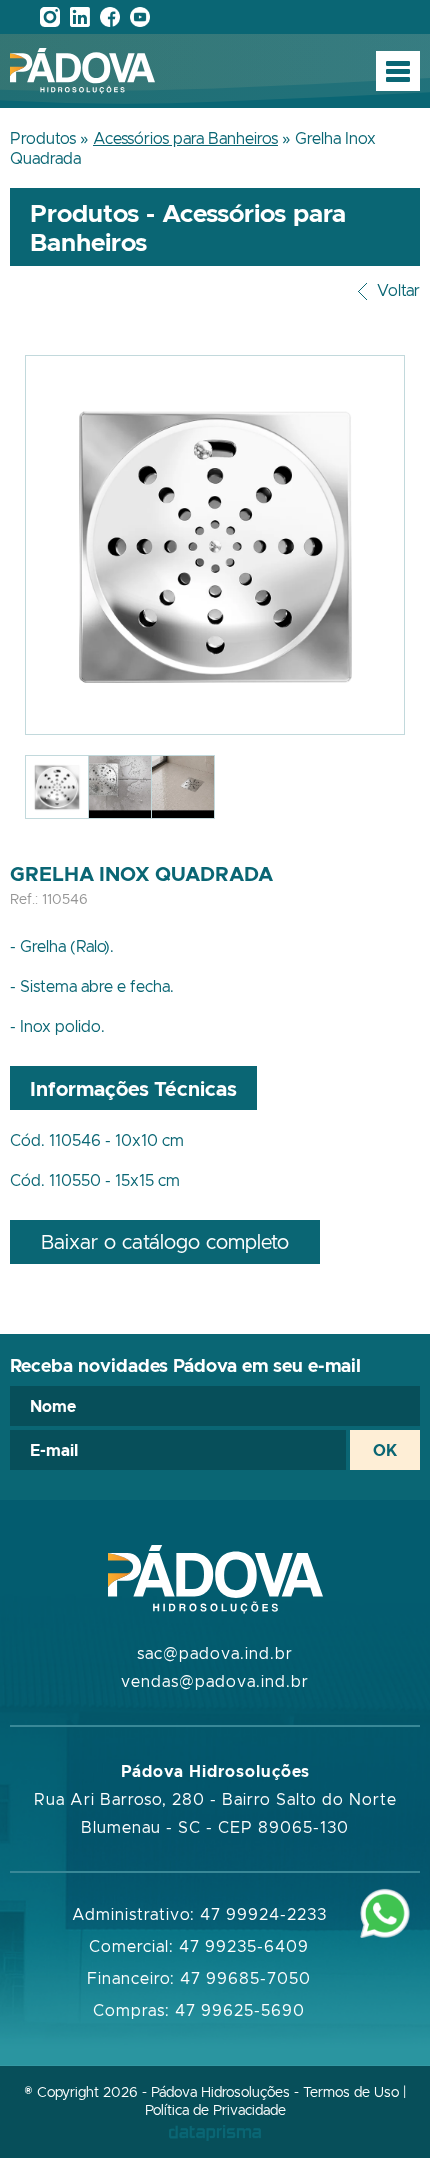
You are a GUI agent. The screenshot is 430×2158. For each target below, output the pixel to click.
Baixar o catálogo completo (165, 1241)
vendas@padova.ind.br (215, 1681)
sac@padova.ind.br (215, 1653)
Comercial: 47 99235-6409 (199, 1946)
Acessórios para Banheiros (185, 138)
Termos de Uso (351, 2091)
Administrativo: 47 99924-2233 (199, 1914)
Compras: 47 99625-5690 (199, 2010)
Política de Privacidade (215, 2109)
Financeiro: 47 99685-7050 (199, 1978)
